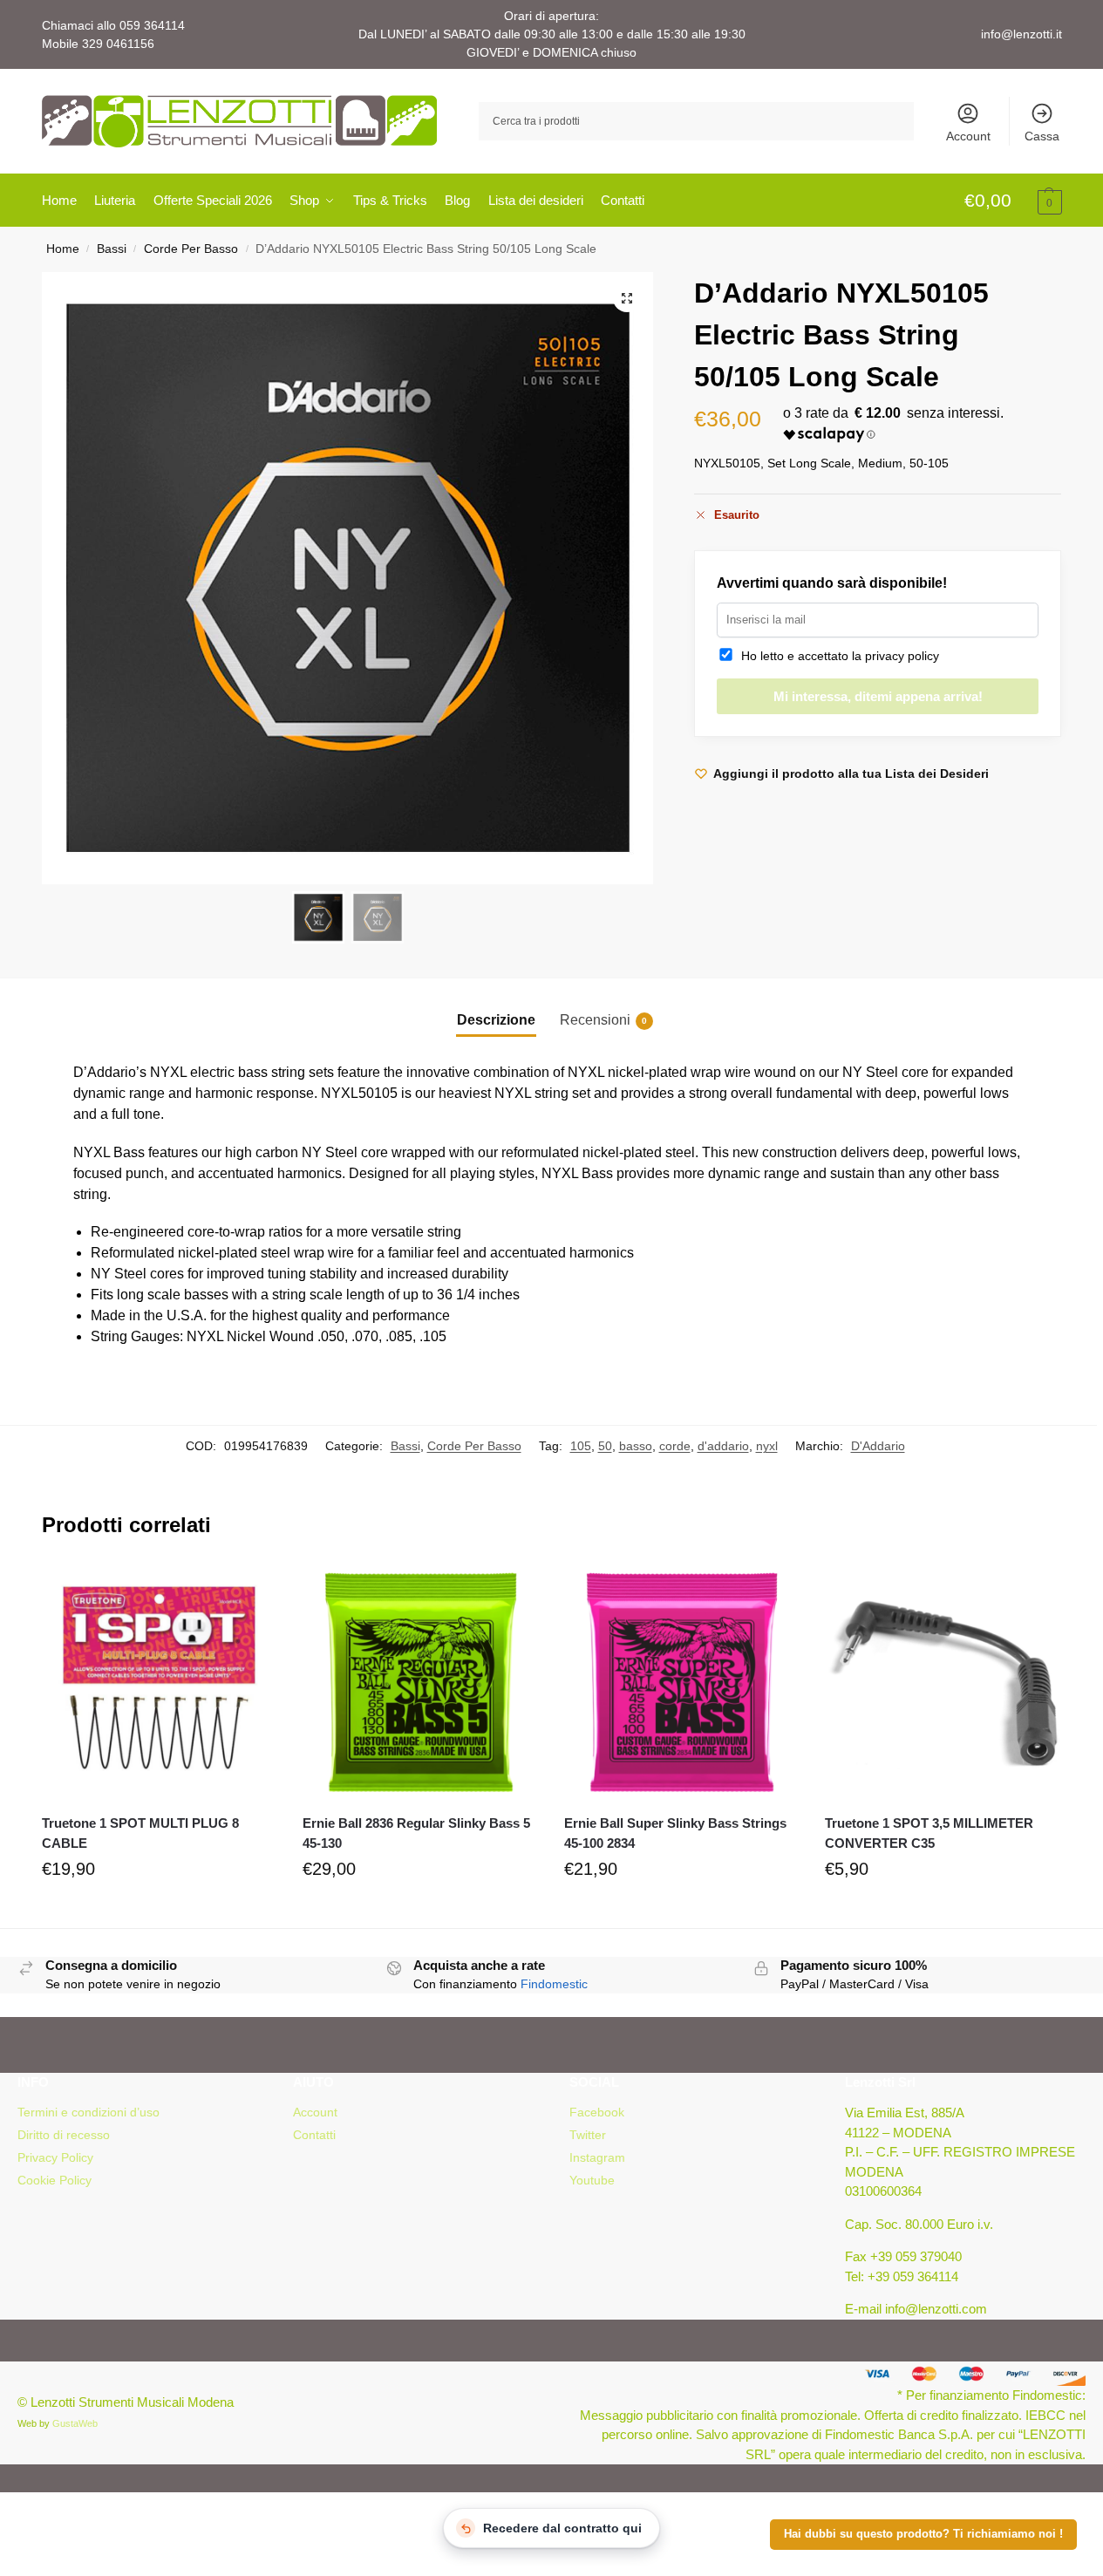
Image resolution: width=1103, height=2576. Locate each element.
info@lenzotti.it (1021, 34)
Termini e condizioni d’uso (89, 2112)
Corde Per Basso (191, 249)
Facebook (597, 2112)
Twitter (588, 2135)
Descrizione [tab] (496, 1020)
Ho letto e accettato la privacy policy (837, 656)
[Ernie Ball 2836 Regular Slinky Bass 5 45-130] (420, 1683)
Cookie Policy (54, 2180)
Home (63, 249)
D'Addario (878, 1446)
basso (636, 1446)
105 (581, 1446)
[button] (1013, 201)
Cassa (1042, 136)
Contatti (314, 2135)
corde (675, 1446)
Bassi (112, 249)
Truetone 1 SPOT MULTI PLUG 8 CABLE (140, 1833)
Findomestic (554, 1984)
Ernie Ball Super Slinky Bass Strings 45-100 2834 (675, 1833)
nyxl (767, 1446)
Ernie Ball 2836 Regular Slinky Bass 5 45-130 (416, 1833)
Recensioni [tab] (603, 1020)
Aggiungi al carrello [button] (159, 1911)
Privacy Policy (55, 2157)
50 (605, 1446)
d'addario (723, 1446)
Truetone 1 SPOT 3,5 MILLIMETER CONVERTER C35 (929, 1833)
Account (968, 136)
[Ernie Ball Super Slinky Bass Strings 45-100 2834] (682, 1683)
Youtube (592, 2180)
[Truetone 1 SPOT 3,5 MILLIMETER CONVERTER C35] (943, 1683)
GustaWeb (75, 2423)
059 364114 (152, 25)
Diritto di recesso (64, 2135)
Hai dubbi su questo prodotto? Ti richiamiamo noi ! (923, 2534)
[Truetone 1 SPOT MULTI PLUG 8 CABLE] (160, 1683)
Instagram (597, 2157)
